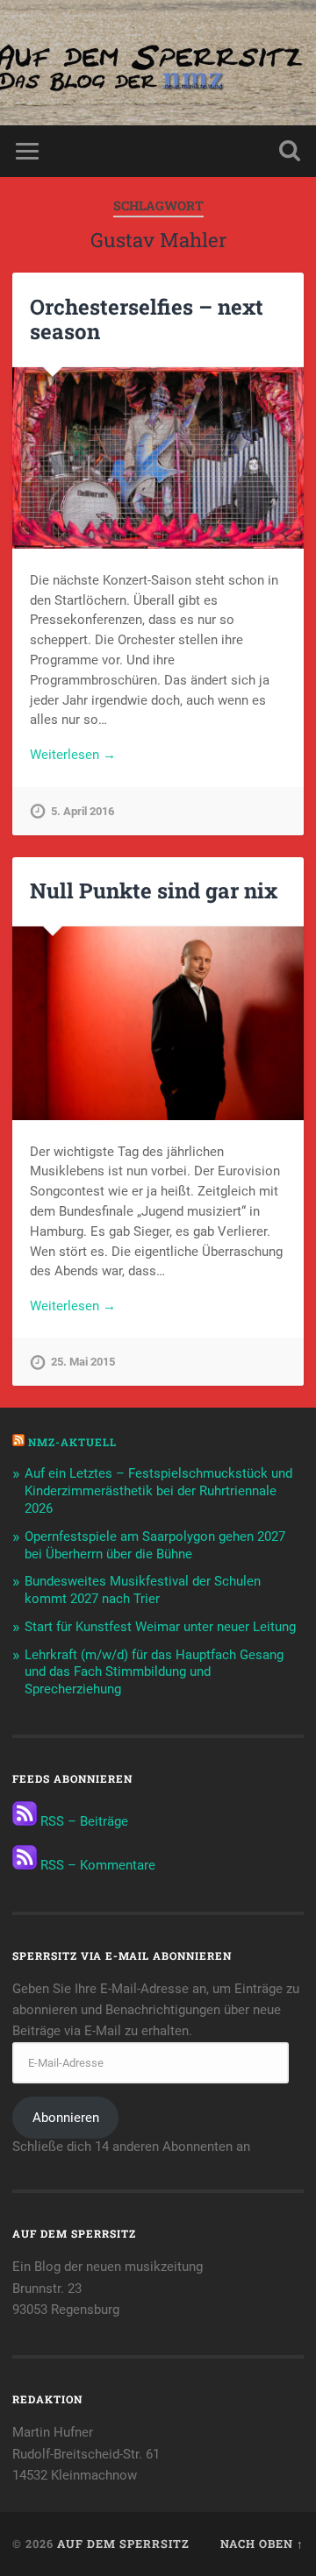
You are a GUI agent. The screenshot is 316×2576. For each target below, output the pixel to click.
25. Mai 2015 (83, 1362)
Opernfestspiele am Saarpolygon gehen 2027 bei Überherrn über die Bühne (155, 1545)
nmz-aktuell (72, 1442)
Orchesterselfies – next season (147, 319)
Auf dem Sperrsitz (123, 2544)
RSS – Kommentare (96, 1865)
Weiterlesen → (73, 755)
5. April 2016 (83, 811)
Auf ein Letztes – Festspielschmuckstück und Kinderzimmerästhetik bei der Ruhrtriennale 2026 (158, 1491)
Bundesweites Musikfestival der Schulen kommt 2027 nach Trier (143, 1590)
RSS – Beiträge (83, 1821)
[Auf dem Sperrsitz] (158, 63)
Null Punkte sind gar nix (154, 891)
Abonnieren (66, 2118)
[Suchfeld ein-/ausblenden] (290, 151)
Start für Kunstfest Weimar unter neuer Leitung (160, 1627)
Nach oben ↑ (262, 2544)
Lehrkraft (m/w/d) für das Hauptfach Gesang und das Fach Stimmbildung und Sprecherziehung (154, 1672)
